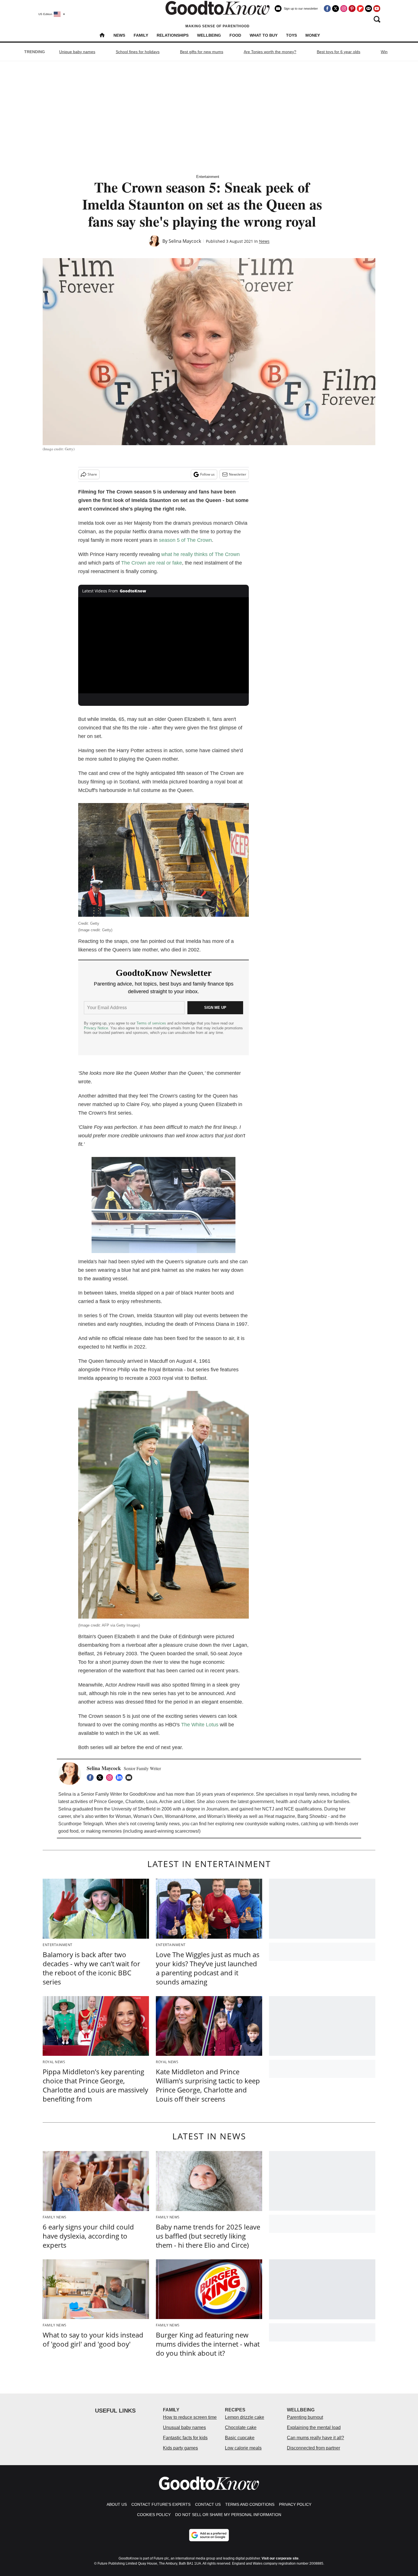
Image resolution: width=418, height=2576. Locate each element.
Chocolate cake (241, 2427)
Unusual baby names (184, 2427)
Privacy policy (295, 2504)
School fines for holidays (138, 52)
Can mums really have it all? (315, 2438)
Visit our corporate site (280, 2558)
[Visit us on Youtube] (377, 9)
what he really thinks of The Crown (200, 554)
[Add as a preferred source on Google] (209, 2535)
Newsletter (238, 474)
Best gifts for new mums (202, 52)
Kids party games (180, 2448)
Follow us (207, 474)
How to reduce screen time (190, 2417)
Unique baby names (77, 52)
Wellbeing (209, 35)
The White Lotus (200, 1725)
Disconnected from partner (313, 2448)
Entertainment (208, 177)
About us (117, 2504)
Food (235, 35)
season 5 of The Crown (185, 540)
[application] (164, 645)
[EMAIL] (130, 1778)
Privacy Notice (96, 1028)
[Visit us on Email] (369, 9)
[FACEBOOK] (92, 1778)
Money (313, 35)
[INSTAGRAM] (111, 1778)
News (119, 35)
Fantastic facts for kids (185, 2438)
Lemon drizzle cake (245, 2417)
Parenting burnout (305, 2417)
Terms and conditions (250, 2504)
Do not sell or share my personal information (228, 2515)
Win (384, 52)
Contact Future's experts (161, 2504)
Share (92, 474)
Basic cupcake (240, 2438)
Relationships (173, 35)
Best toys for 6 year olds (339, 52)
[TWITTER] (101, 1778)
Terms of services (152, 1023)
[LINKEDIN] (121, 1778)
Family (141, 35)
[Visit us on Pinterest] (352, 9)
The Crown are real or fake (152, 563)
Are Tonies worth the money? (270, 52)
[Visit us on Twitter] (336, 9)
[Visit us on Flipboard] (360, 9)
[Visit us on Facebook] (327, 9)
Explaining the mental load (314, 2427)
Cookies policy (154, 2515)
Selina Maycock (185, 241)
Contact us (208, 2504)
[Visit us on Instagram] (344, 9)
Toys (291, 35)
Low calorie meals (243, 2448)
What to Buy (264, 35)
